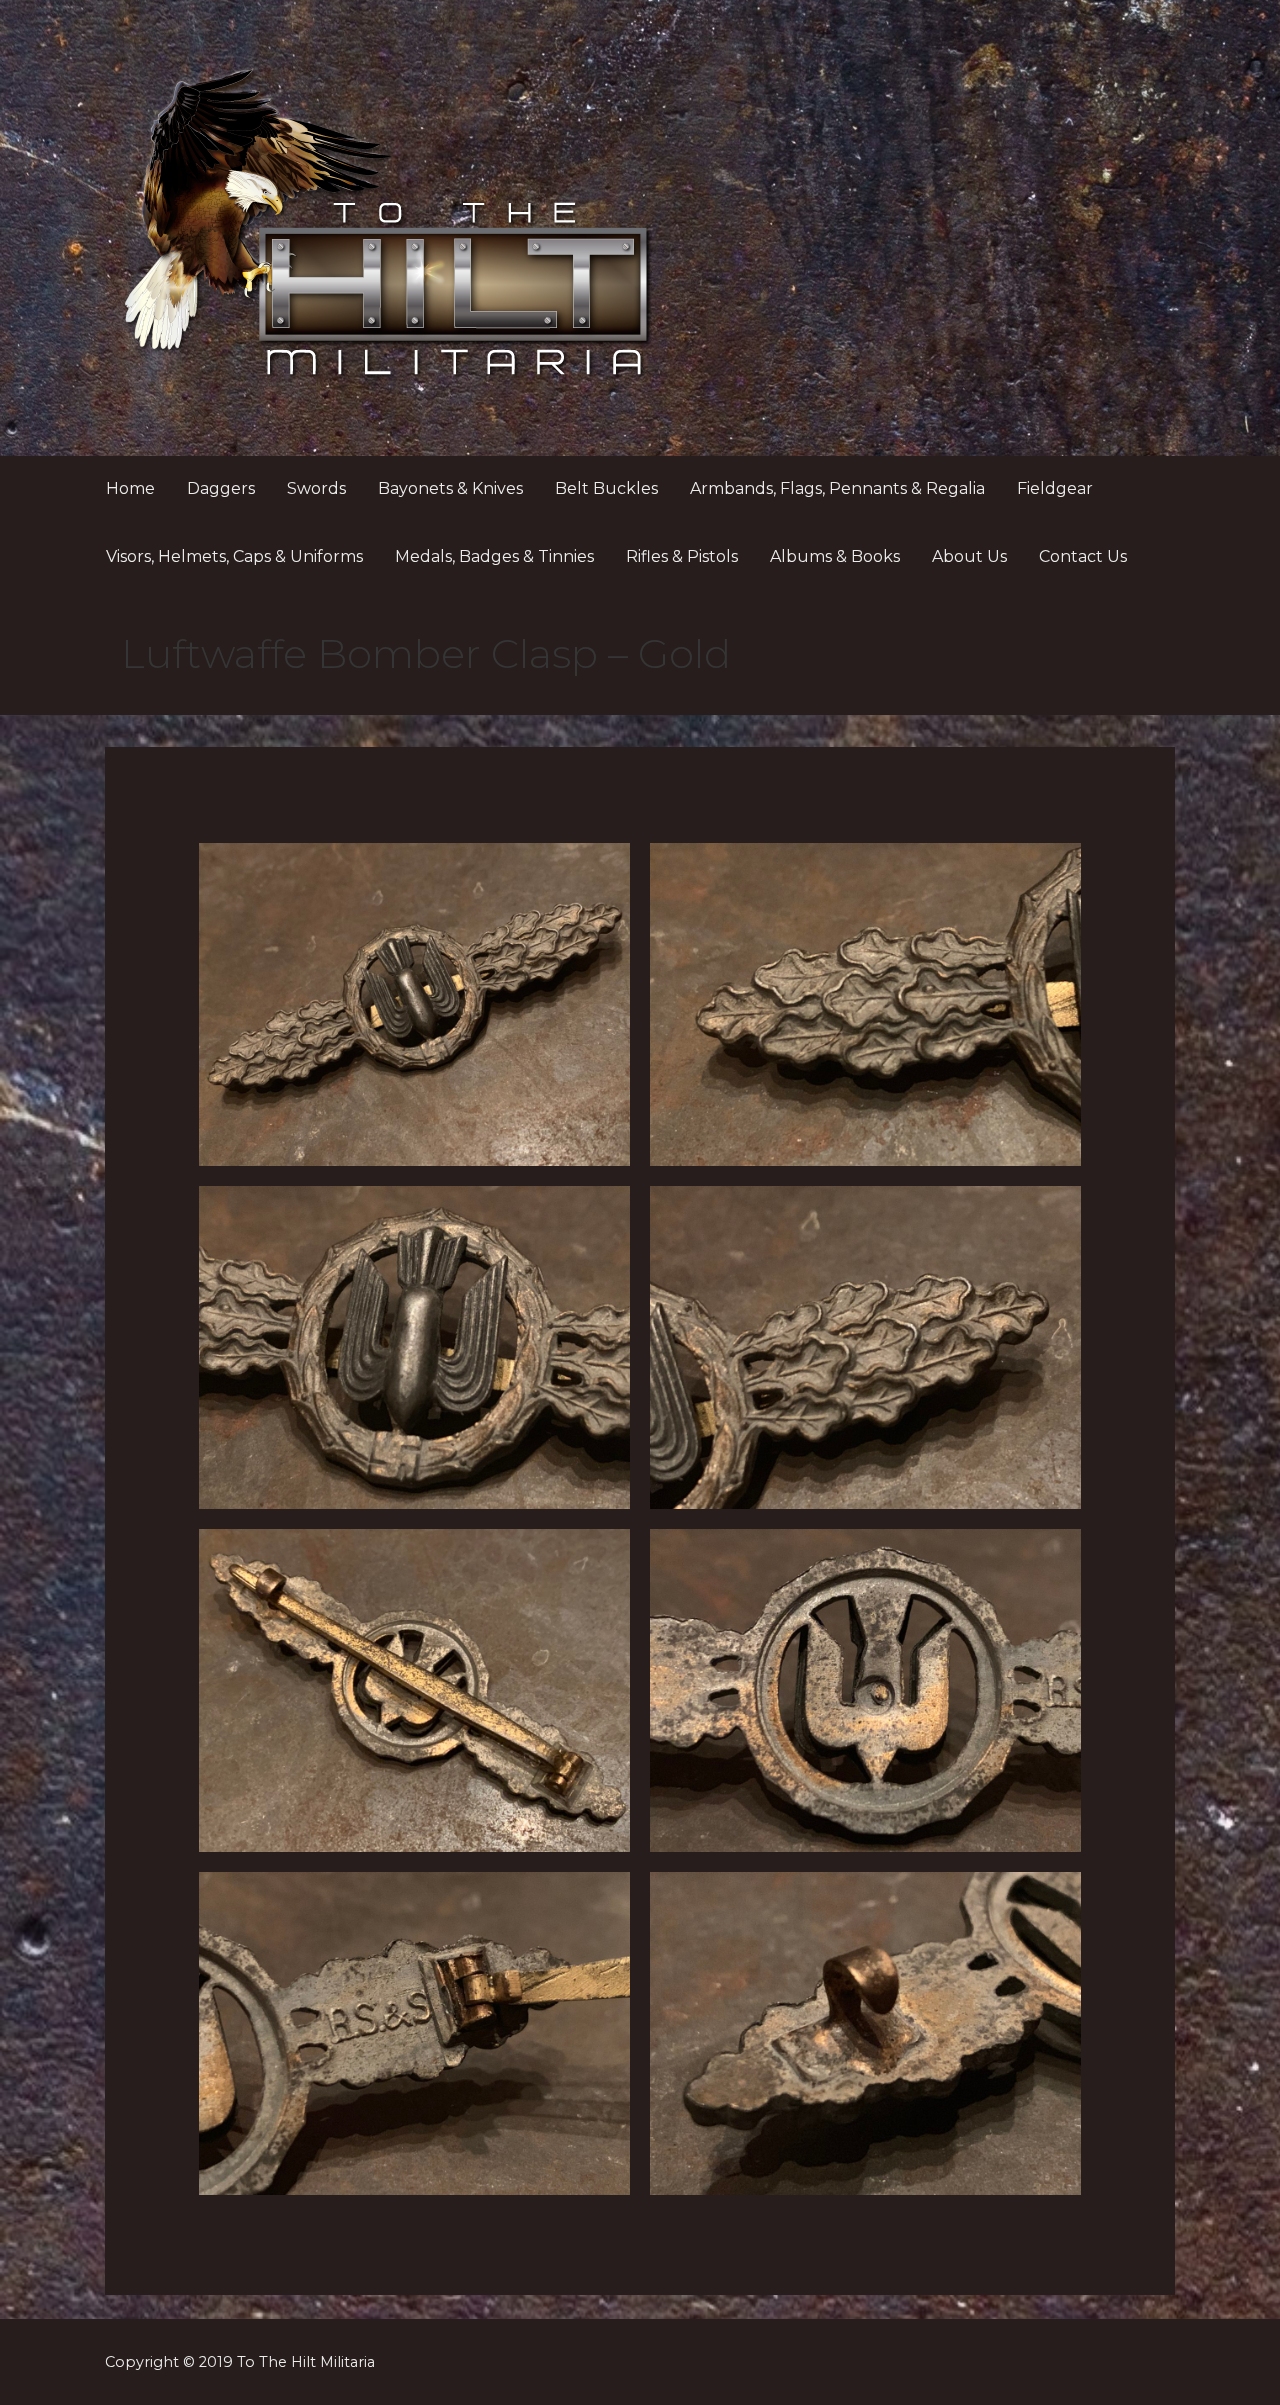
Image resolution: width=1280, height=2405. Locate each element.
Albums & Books (835, 556)
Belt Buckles (606, 488)
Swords (316, 488)
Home (130, 488)
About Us (969, 556)
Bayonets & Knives (450, 488)
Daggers (221, 488)
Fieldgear (1055, 488)
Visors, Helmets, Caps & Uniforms (234, 556)
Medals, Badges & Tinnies (494, 556)
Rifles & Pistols (682, 556)
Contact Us (1083, 556)
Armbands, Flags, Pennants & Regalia (837, 488)
